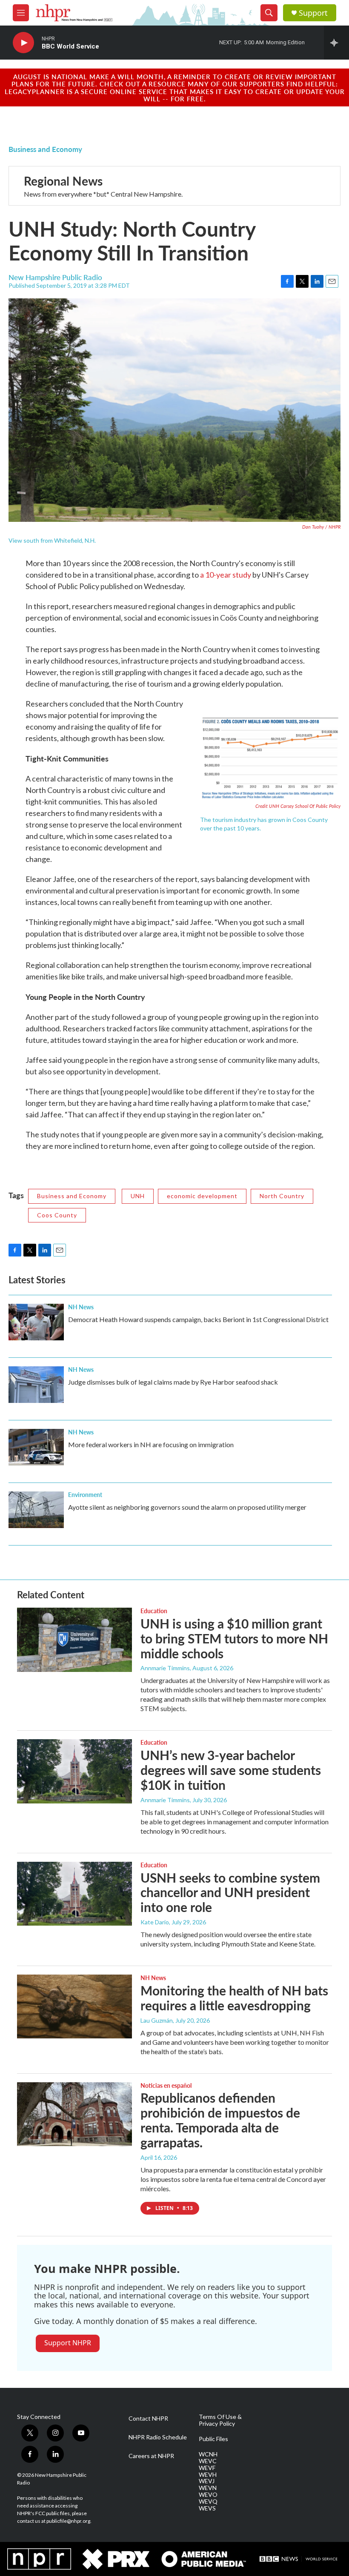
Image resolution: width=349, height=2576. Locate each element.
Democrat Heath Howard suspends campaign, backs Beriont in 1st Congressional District (198, 1319)
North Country (282, 1196)
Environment (85, 1494)
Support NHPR (68, 2343)
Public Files (213, 2439)
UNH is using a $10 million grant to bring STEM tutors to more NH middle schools (234, 1638)
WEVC (208, 2461)
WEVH (208, 2475)
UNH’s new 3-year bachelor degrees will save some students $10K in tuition (231, 1770)
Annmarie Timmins (165, 1668)
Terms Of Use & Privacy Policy (220, 2420)
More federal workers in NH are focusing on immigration (151, 1444)
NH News (81, 1307)
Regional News (63, 181)
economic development (202, 1196)
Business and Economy (45, 149)
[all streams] (336, 43)
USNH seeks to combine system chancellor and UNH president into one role (230, 1892)
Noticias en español (166, 2085)
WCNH (208, 2454)
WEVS (207, 2508)
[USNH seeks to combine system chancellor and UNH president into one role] (74, 1894)
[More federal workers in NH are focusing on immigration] (36, 1447)
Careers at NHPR (151, 2456)
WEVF (207, 2468)
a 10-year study (226, 575)
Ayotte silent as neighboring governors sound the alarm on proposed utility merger (187, 1507)
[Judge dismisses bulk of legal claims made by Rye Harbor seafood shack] (36, 1385)
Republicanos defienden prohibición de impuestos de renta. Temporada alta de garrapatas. (220, 2120)
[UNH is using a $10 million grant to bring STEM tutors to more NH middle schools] (74, 1640)
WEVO (208, 2495)
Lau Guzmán (157, 2020)
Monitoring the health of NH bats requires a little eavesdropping (234, 1998)
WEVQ (208, 2502)
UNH (138, 1196)
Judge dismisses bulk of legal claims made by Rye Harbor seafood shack (173, 1382)
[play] (23, 43)
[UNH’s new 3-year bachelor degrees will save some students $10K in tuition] (74, 1771)
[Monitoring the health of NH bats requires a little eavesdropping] (74, 2006)
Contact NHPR (148, 2419)
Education (154, 1611)
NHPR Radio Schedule (158, 2437)
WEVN (208, 2488)
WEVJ (207, 2481)
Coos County (57, 1215)
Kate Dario (155, 1922)
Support (313, 13)
